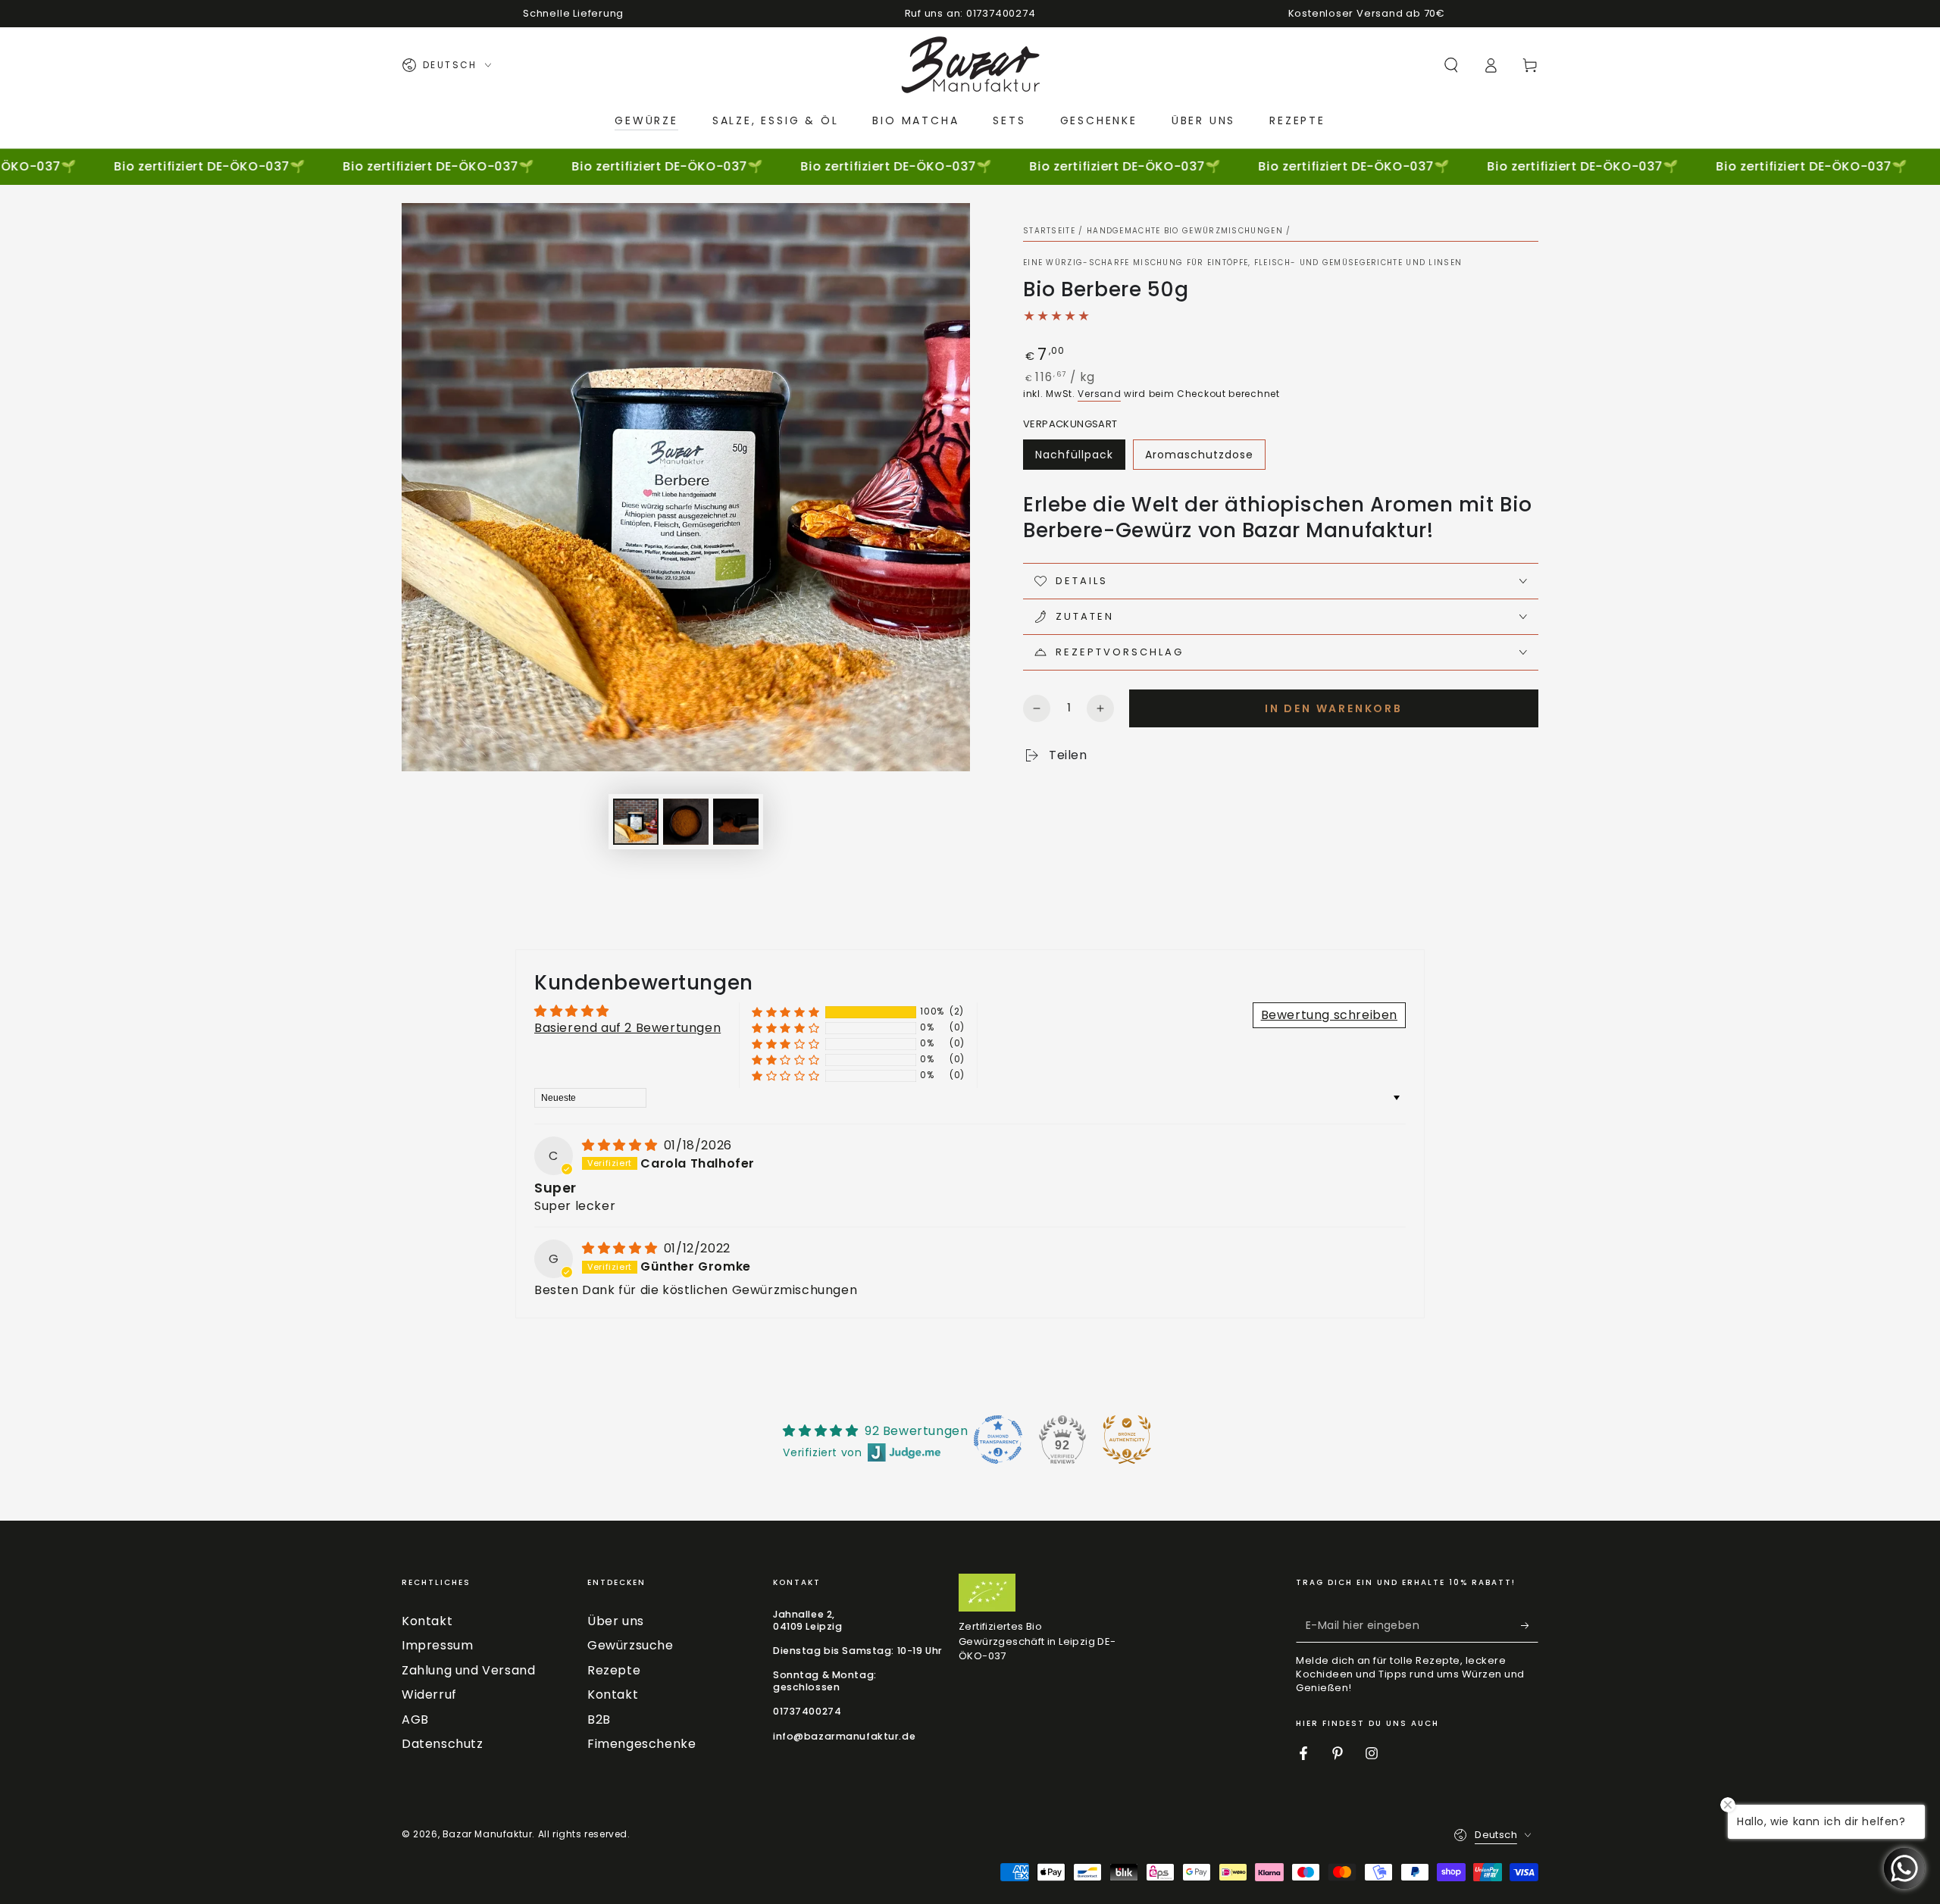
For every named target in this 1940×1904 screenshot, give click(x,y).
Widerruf (429, 1695)
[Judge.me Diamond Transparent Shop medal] (998, 1440)
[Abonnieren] (1530, 1625)
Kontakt (427, 1621)
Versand (1099, 394)
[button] (1451, 65)
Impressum (437, 1645)
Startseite (1049, 231)
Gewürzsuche (630, 1645)
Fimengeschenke (641, 1744)
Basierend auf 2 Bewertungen (627, 1028)
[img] (621, 1145)
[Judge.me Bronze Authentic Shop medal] (1127, 1440)
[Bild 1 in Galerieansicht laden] (636, 822)
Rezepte (614, 1670)
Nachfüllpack (1074, 455)
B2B (599, 1720)
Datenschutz (443, 1744)
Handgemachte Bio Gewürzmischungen (1185, 231)
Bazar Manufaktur (488, 1834)
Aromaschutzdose (1199, 455)
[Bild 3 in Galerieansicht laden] (736, 822)
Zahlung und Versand (468, 1670)
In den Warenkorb (1334, 708)
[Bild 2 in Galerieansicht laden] (686, 822)
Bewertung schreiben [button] (1329, 1015)
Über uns (616, 1621)
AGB (415, 1720)
